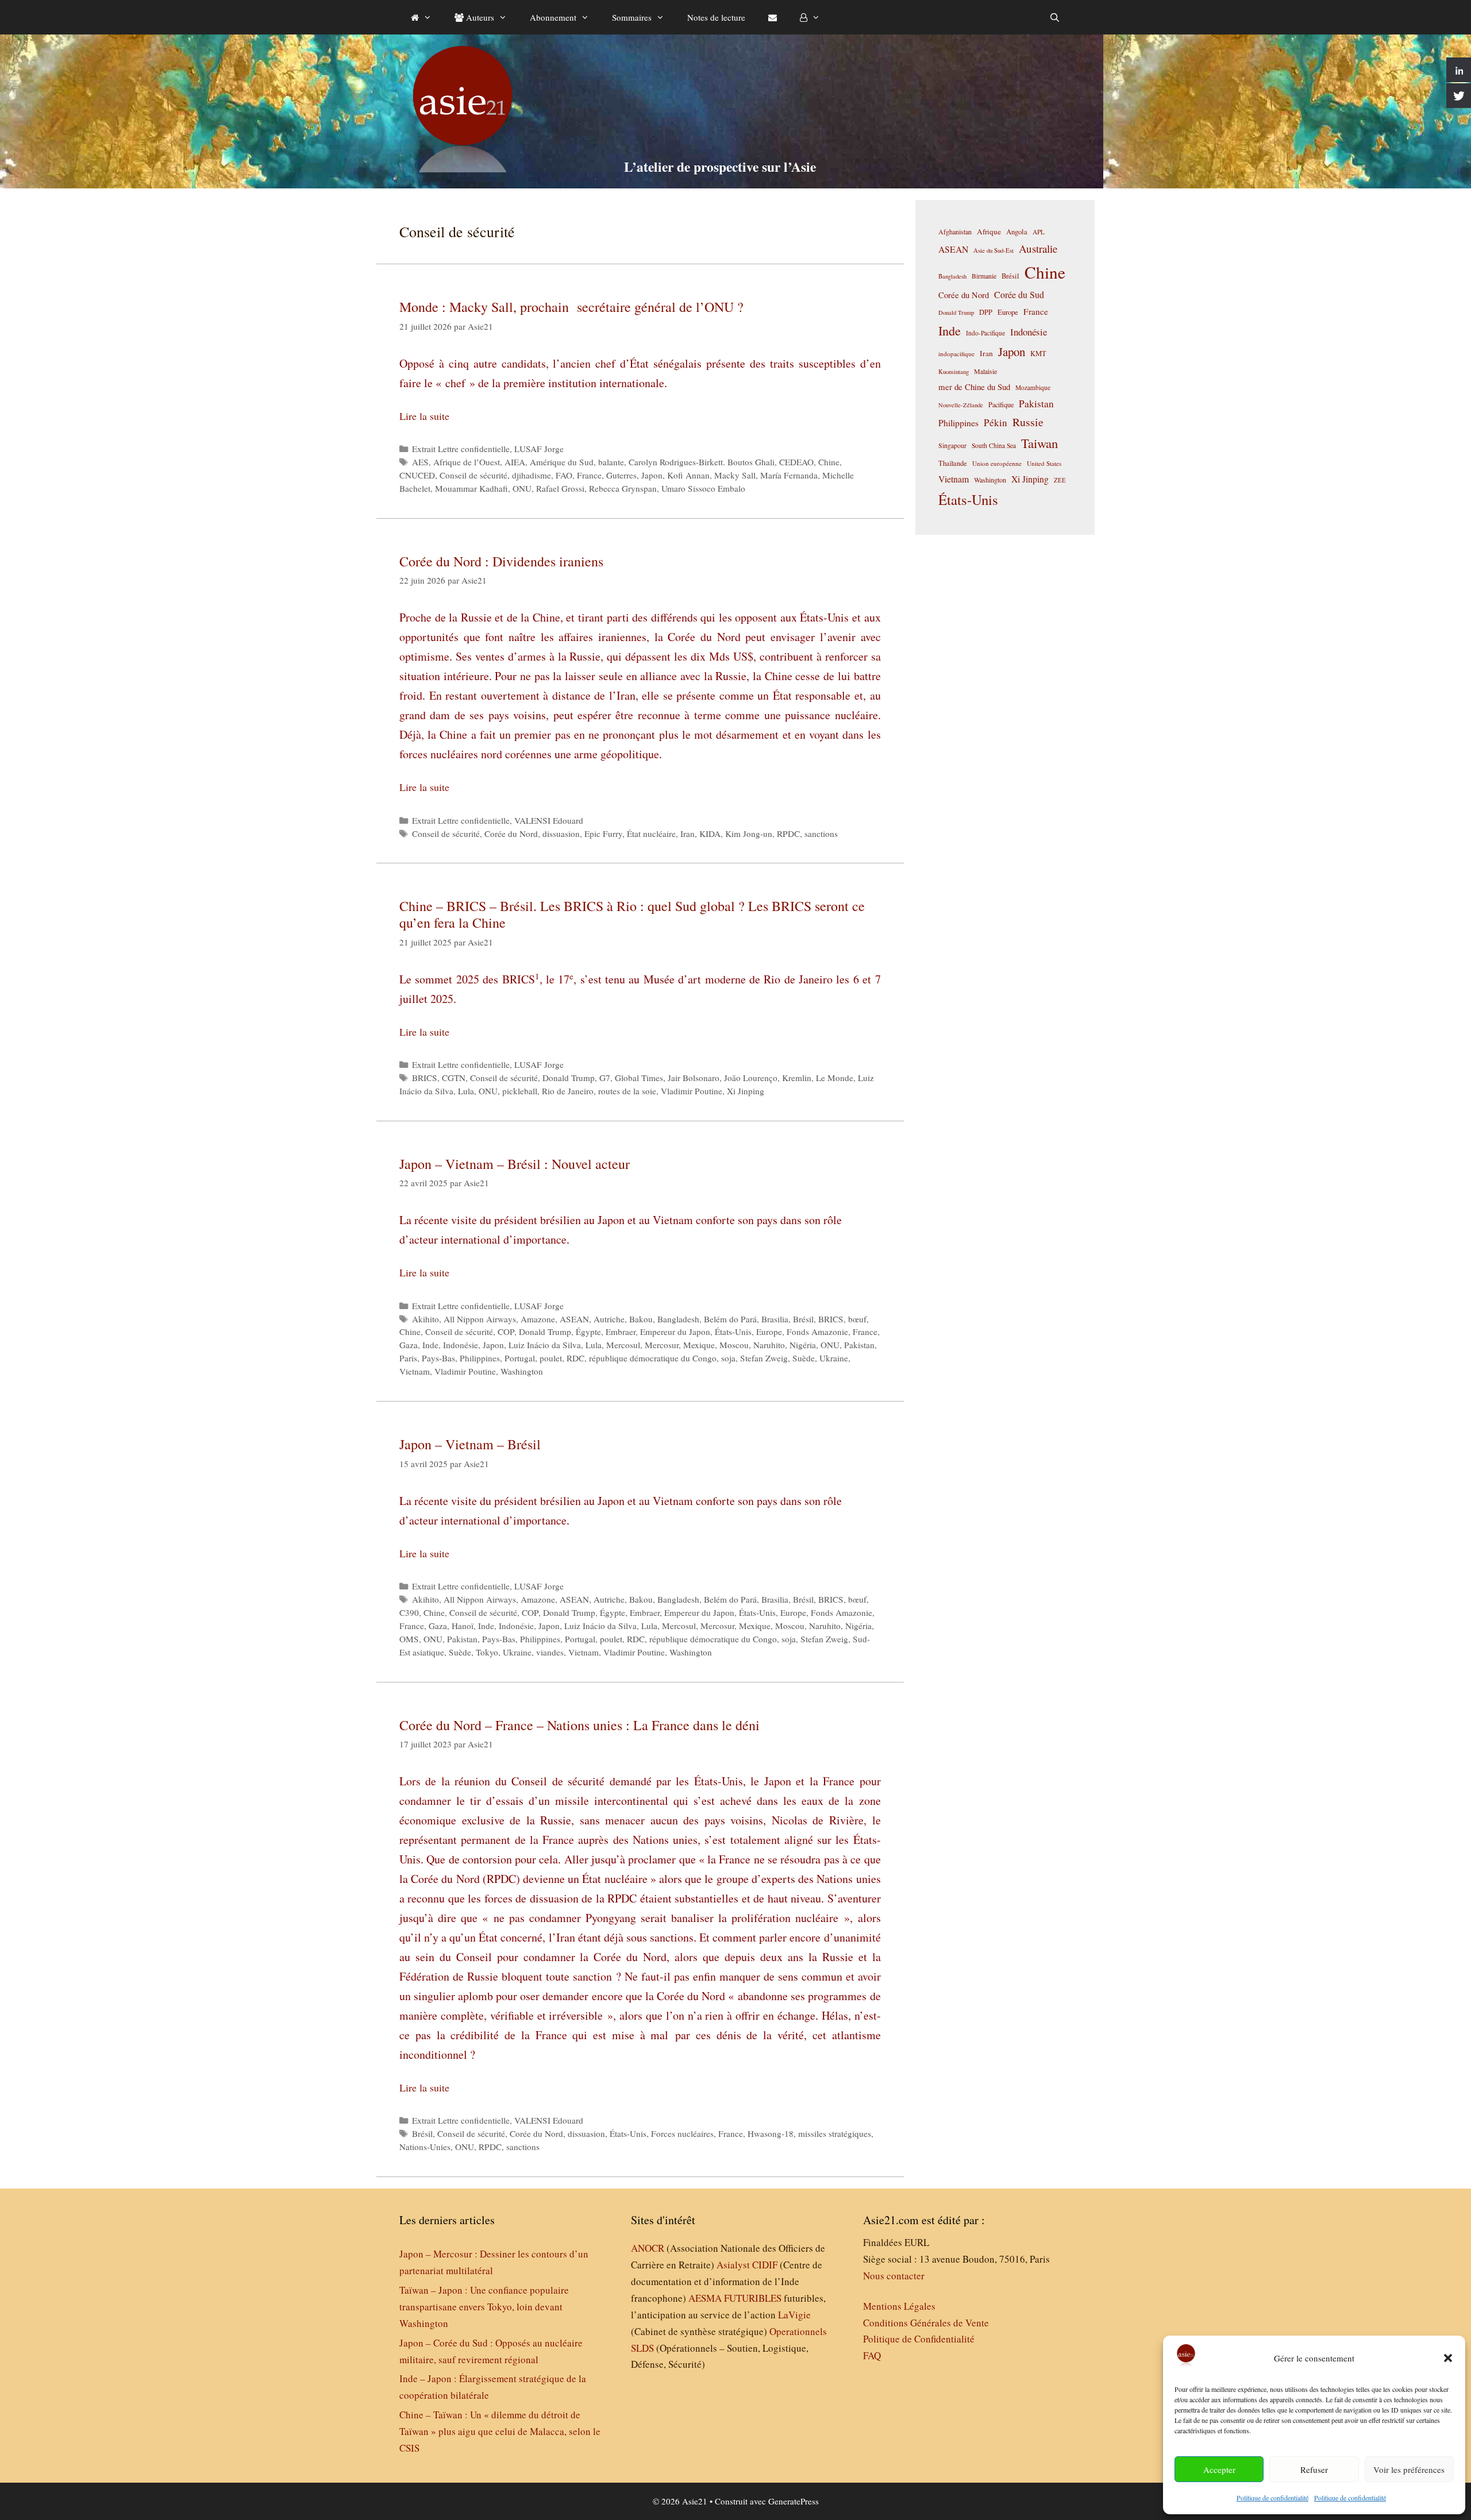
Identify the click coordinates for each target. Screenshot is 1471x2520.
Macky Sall (735, 475)
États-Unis (733, 1332)
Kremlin (797, 1078)
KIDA (710, 833)
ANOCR (648, 2248)
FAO (564, 475)
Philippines (480, 1358)
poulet (551, 1358)
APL (1039, 232)
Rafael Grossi (560, 488)
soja (728, 1358)
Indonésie (461, 1345)
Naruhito (769, 1345)
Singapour (952, 445)
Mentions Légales (899, 2306)
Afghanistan (955, 231)
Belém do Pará (730, 1319)
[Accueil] (421, 17)
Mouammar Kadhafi (471, 488)
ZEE (1060, 480)
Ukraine (834, 1358)
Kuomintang (954, 371)
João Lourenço (751, 1078)
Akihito (425, 1319)
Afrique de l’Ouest (467, 462)
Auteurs (479, 17)
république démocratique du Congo (653, 1358)
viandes (550, 1652)
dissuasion (561, 833)
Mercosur (662, 1345)
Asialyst (733, 2265)
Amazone (538, 1319)
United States (1044, 463)
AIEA (515, 462)
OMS (409, 1639)
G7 (605, 1078)
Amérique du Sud (562, 462)
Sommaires (632, 17)
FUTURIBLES (753, 2298)
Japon (652, 475)
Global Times (639, 1078)
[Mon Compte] (810, 17)
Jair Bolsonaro (694, 1078)
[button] (1448, 2358)
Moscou (734, 1345)
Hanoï (463, 1626)
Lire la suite (424, 416)
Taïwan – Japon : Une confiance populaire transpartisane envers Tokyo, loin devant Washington (484, 2307)
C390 (409, 1612)
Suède (804, 1358)
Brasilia (775, 1319)
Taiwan (1039, 443)
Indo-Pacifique (985, 333)
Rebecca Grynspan (623, 488)
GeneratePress (794, 2501)
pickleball (520, 1091)
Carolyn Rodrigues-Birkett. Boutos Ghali (702, 462)
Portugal (520, 1358)
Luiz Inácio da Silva (545, 1345)
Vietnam (415, 1371)
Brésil (803, 1319)
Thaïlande (953, 463)
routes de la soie (627, 1091)
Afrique (989, 231)
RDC (575, 1358)
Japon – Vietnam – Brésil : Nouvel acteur (515, 1164)
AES (420, 462)
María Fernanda (789, 475)
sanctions (821, 833)
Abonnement (553, 17)
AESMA (705, 2298)
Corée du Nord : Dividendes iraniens (501, 561)
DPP (986, 312)
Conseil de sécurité (473, 475)
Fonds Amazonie (817, 1332)
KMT (1038, 354)
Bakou (641, 1319)
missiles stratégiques (835, 2133)
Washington (522, 1371)
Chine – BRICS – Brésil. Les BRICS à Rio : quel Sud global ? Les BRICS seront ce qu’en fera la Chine (632, 914)
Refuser (1314, 2469)
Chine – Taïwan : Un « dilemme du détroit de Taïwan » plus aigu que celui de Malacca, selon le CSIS (500, 2431)
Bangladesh (678, 1319)
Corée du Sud (1019, 295)
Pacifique (1001, 404)
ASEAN (574, 1319)
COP (506, 1332)
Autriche (609, 1319)
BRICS (425, 1078)
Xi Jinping (746, 1091)
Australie (1038, 248)
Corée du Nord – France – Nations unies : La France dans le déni (579, 1725)
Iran (688, 833)
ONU (522, 488)
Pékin (996, 422)
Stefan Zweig (764, 1358)
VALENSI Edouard (549, 820)
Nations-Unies (425, 2147)
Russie (1028, 422)
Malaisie (985, 371)
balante (611, 462)
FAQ (872, 2355)
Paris (408, 1358)
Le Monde (835, 1078)
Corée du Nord (511, 833)
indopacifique (956, 354)
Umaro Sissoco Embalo (703, 488)
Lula (466, 1091)
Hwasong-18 (771, 2133)
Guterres (621, 475)
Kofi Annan (688, 475)
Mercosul (623, 1345)
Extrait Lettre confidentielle (461, 449)
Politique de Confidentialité (919, 2339)
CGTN (454, 1078)
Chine (829, 462)
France (589, 475)
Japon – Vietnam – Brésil (470, 1444)
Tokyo (487, 1652)
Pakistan (859, 1345)
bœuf (857, 1319)
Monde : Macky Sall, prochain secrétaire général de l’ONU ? (571, 307)
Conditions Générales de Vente (926, 2323)
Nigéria (803, 1345)
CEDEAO (796, 462)
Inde (430, 1345)
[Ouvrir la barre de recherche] (1055, 17)
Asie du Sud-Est (993, 250)
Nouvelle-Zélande (961, 405)
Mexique (699, 1345)
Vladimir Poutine (692, 1091)
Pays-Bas (438, 1358)
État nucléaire (651, 833)
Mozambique (1033, 387)
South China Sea (994, 445)
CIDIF (765, 2265)
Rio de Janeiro (568, 1091)
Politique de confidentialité (1272, 2498)
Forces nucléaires (682, 2133)
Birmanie (984, 276)
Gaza (409, 1345)
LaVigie (794, 2315)
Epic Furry (603, 833)
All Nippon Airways (480, 1319)
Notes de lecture (716, 17)
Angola (1017, 232)
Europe (769, 1332)
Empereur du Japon (675, 1332)
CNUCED (417, 475)
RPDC (788, 833)
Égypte (588, 1332)
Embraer (621, 1332)
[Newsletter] (773, 17)
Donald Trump (569, 1078)
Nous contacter (894, 2276)
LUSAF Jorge (539, 449)
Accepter (1219, 2469)
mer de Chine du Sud (974, 387)
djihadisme (532, 475)
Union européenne (997, 463)
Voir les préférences (1409, 2469)
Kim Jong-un (749, 833)
